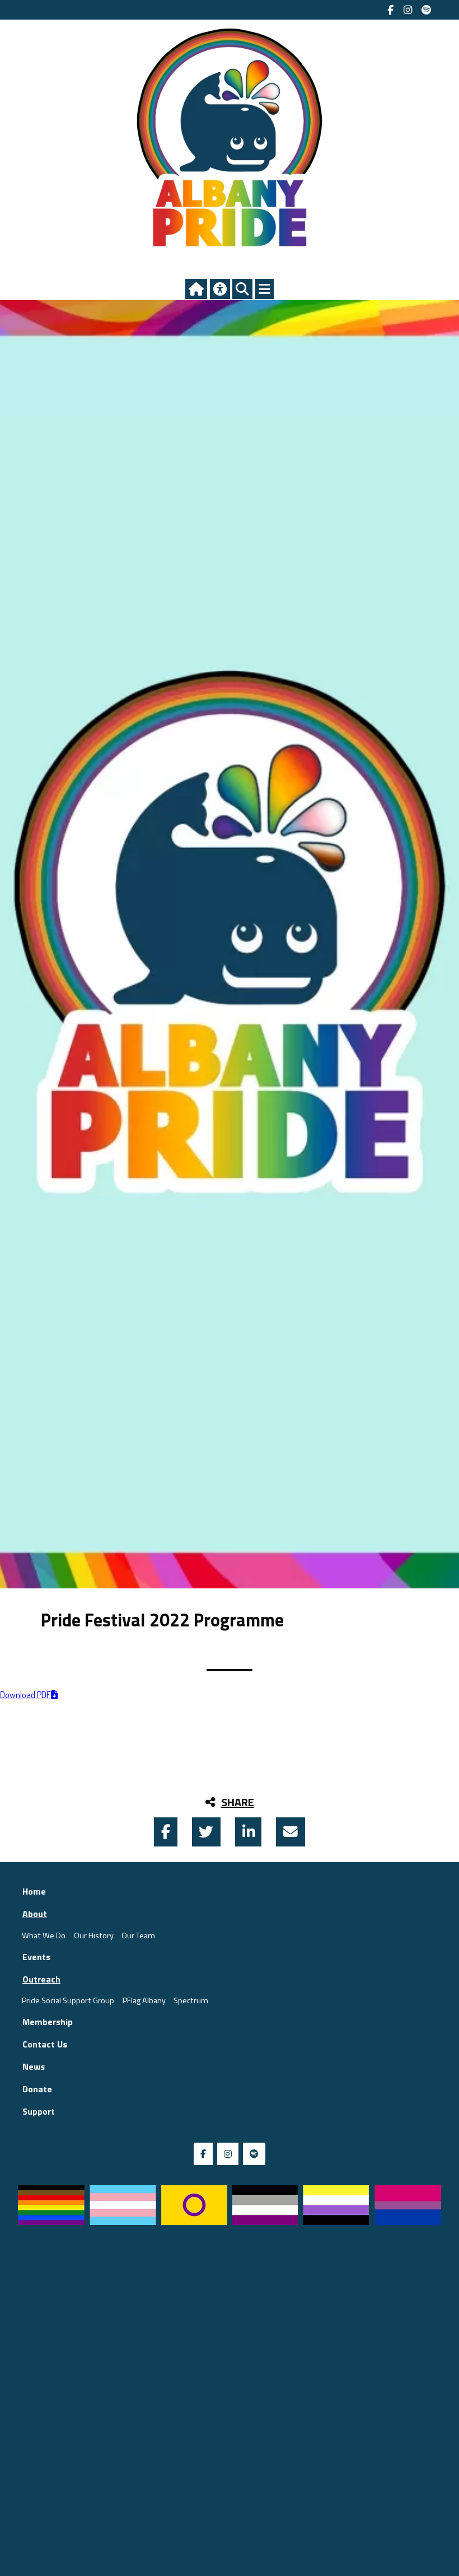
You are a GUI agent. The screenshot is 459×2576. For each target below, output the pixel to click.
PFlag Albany (144, 2000)
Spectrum (191, 2000)
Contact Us (45, 2044)
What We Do (44, 1935)
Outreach (41, 1979)
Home (34, 1891)
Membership (48, 2022)
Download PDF (25, 1695)
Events (36, 1957)
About (35, 1914)
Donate (37, 2089)
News (34, 2067)
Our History (94, 1935)
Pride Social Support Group (68, 2000)
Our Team (138, 1935)
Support (39, 2111)
